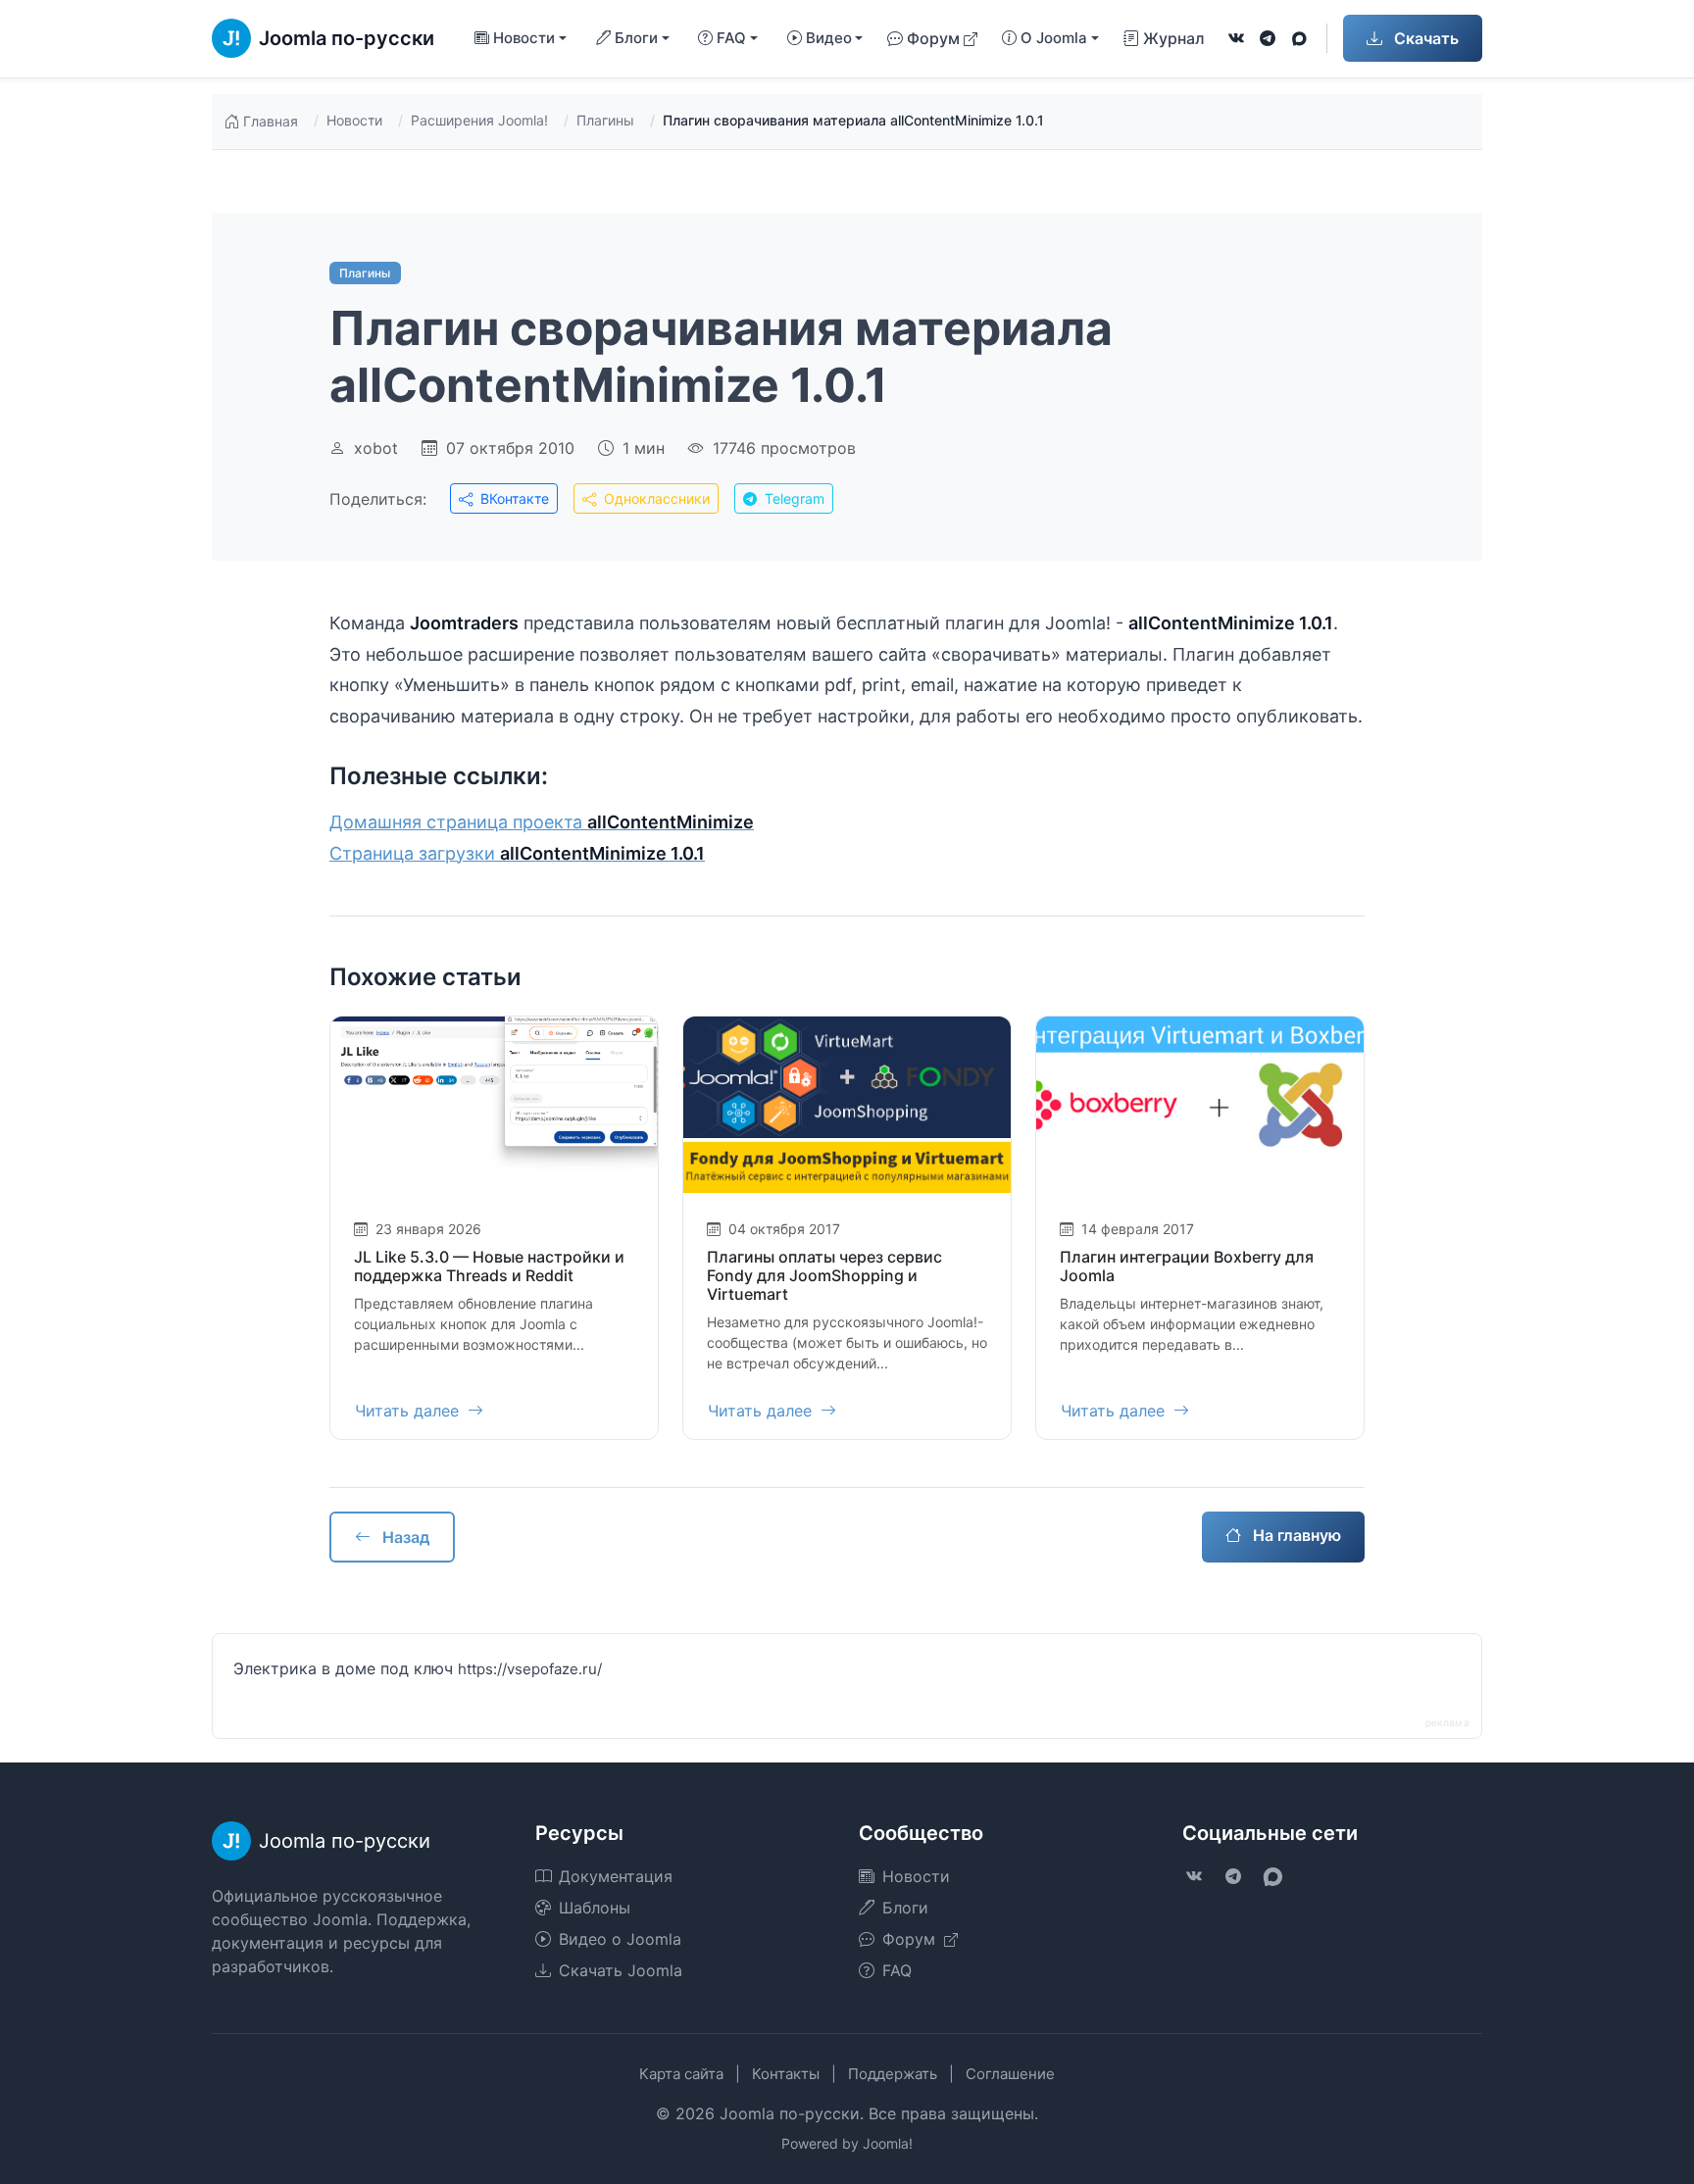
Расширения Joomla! (479, 120)
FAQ (897, 1970)
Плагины (605, 120)
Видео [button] (829, 38)
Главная (271, 121)
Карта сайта (681, 2074)
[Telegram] (1268, 38)
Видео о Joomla (620, 1939)
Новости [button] (524, 38)
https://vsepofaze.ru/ (530, 1669)
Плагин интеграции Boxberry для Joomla (1187, 1266)
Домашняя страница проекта (542, 822)
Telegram (793, 498)
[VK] (1236, 38)
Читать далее (409, 1411)
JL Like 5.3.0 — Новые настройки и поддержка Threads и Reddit (489, 1266)
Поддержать (893, 2074)
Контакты (786, 2074)
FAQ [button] (731, 38)
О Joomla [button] (1054, 38)
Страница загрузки (517, 853)
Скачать (1424, 38)
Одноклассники (655, 498)
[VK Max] (1299, 38)
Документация (616, 1876)
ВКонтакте (513, 498)
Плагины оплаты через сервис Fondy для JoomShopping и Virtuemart (824, 1275)
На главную (1295, 1535)
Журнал (1174, 38)
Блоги (905, 1908)
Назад (404, 1537)
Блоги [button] (636, 38)
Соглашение (1010, 2074)
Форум (933, 38)
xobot (376, 448)
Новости (354, 120)
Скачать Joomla (621, 1970)
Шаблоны (595, 1908)
